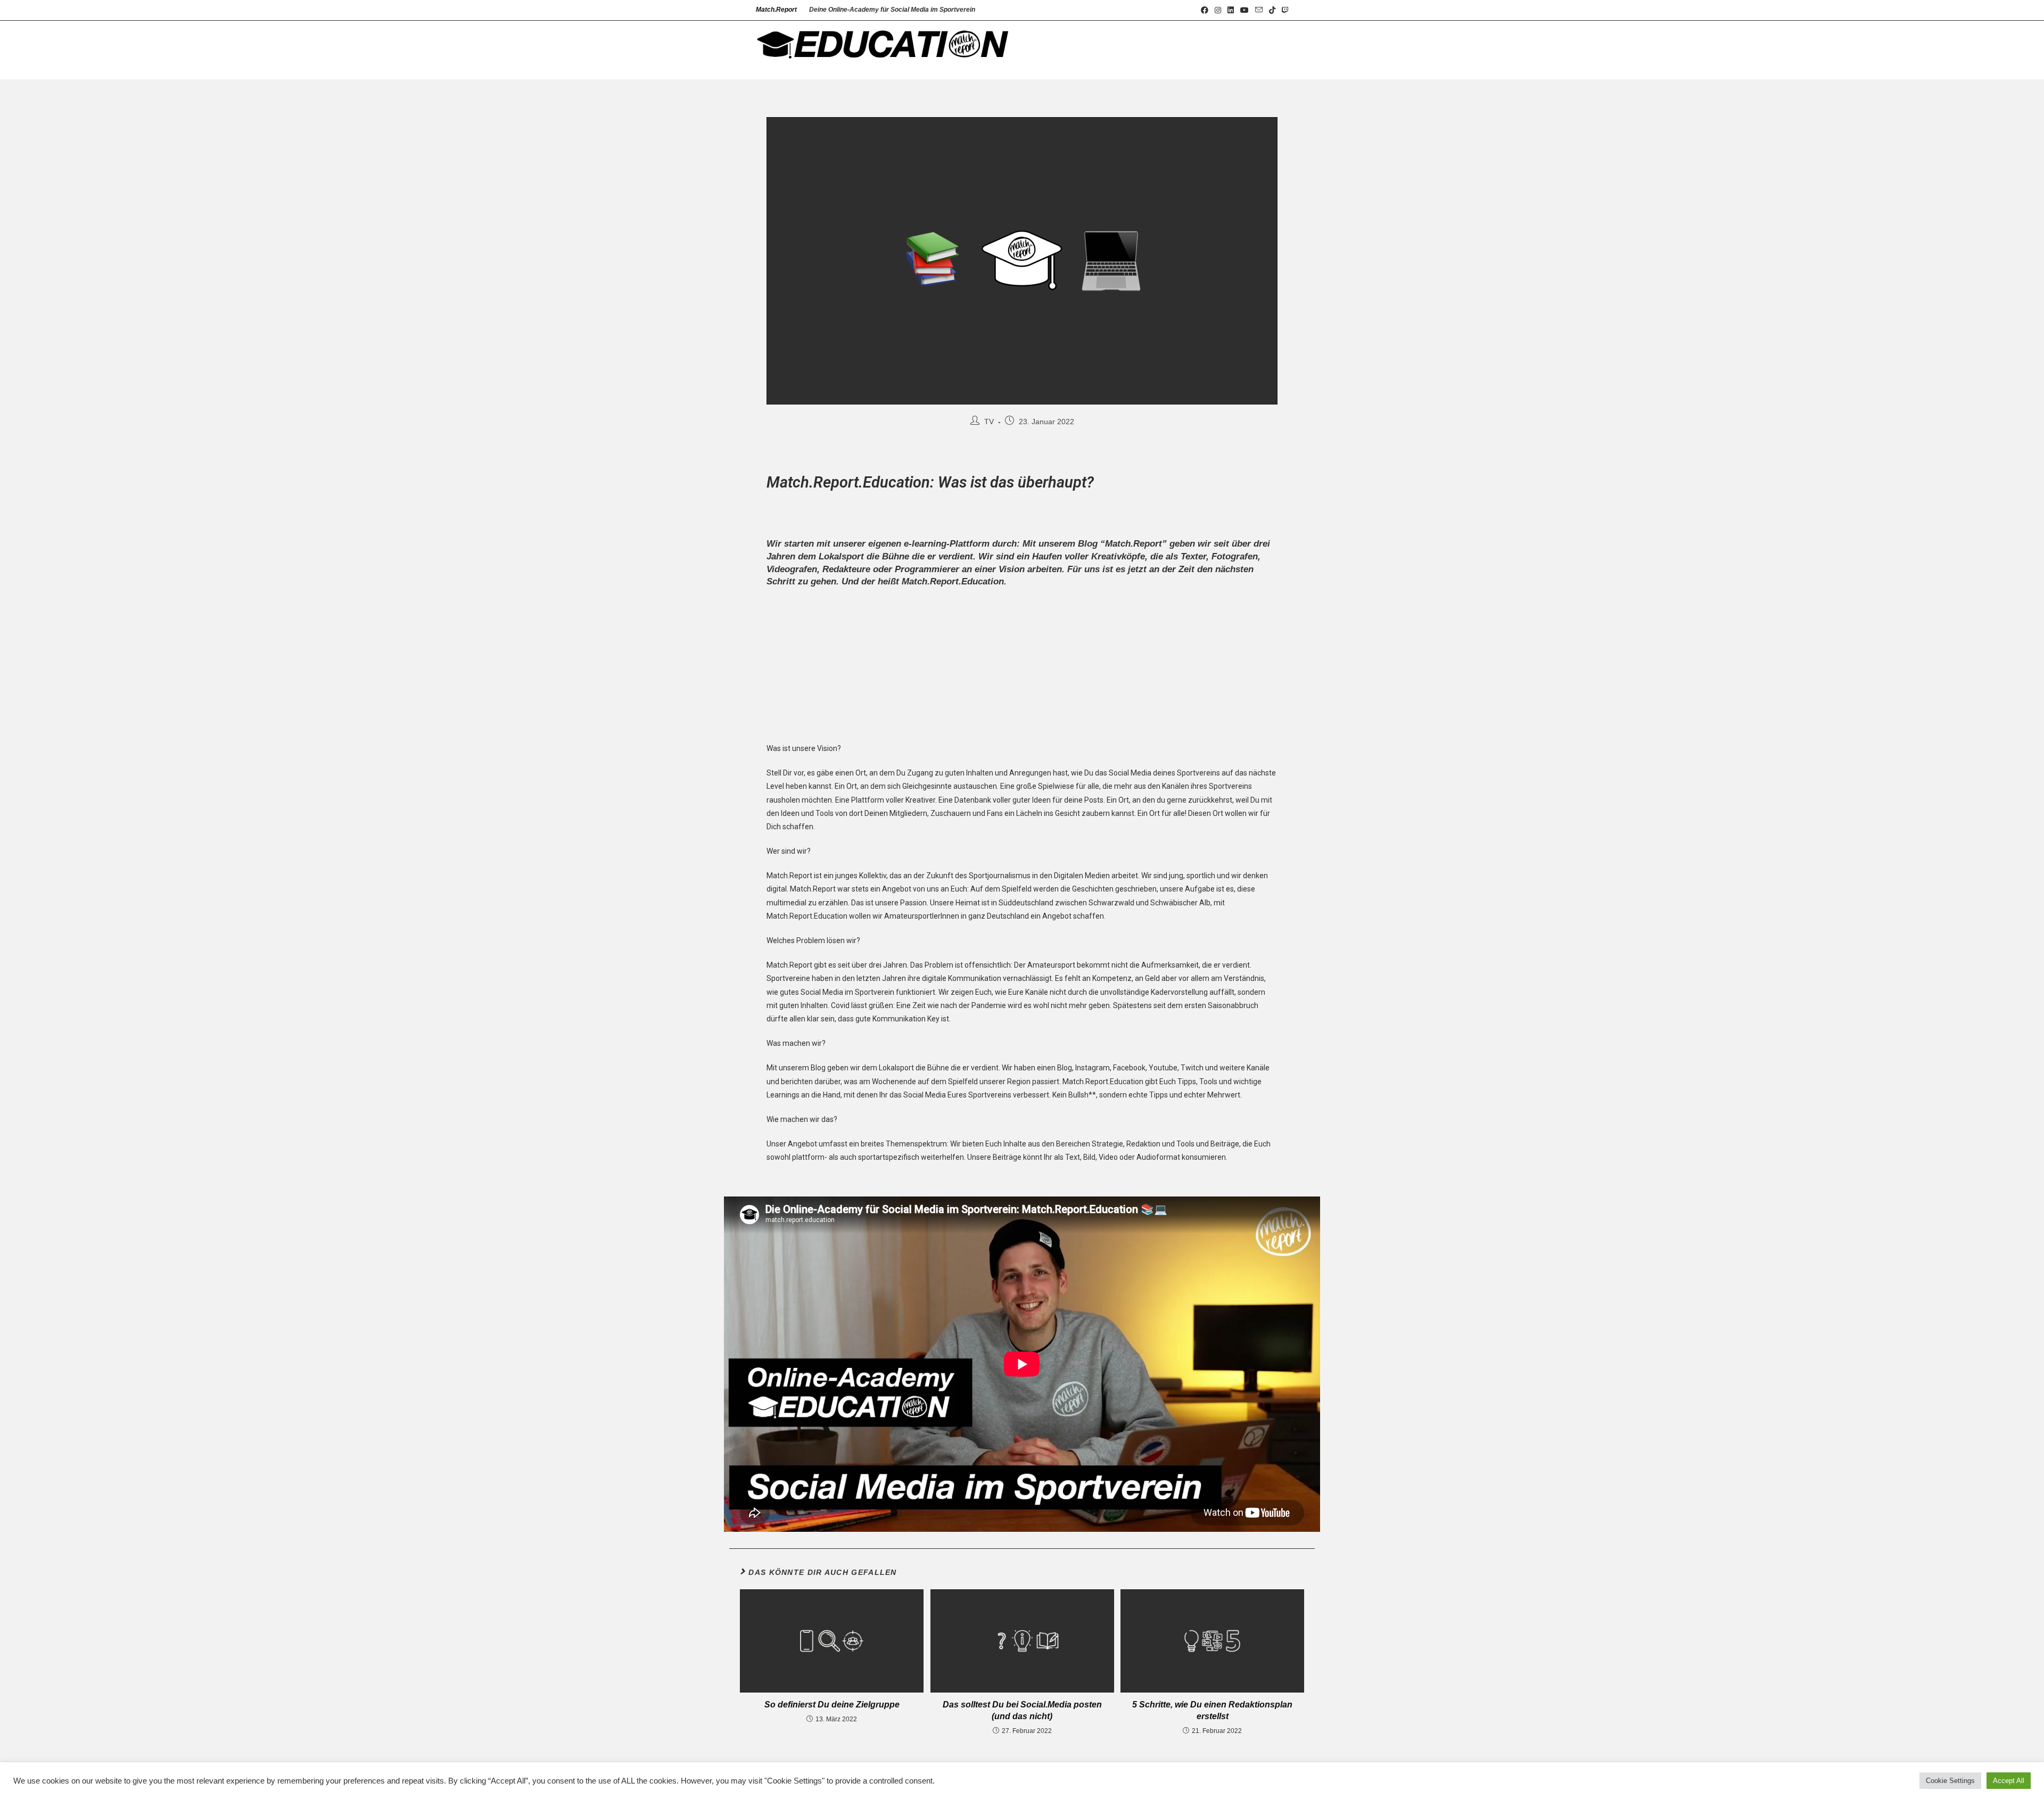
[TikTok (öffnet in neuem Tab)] (1272, 10)
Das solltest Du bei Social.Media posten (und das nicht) (1022, 1710)
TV (989, 422)
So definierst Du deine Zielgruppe (832, 1705)
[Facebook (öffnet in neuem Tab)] (1205, 10)
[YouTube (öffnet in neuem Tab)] (1244, 10)
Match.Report (776, 10)
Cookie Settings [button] (1950, 1781)
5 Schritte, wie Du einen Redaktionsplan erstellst (1212, 1710)
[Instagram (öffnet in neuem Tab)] (1218, 10)
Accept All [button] (2009, 1781)
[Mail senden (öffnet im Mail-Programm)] (1259, 10)
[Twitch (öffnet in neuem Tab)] (1283, 10)
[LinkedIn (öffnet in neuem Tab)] (1231, 10)
